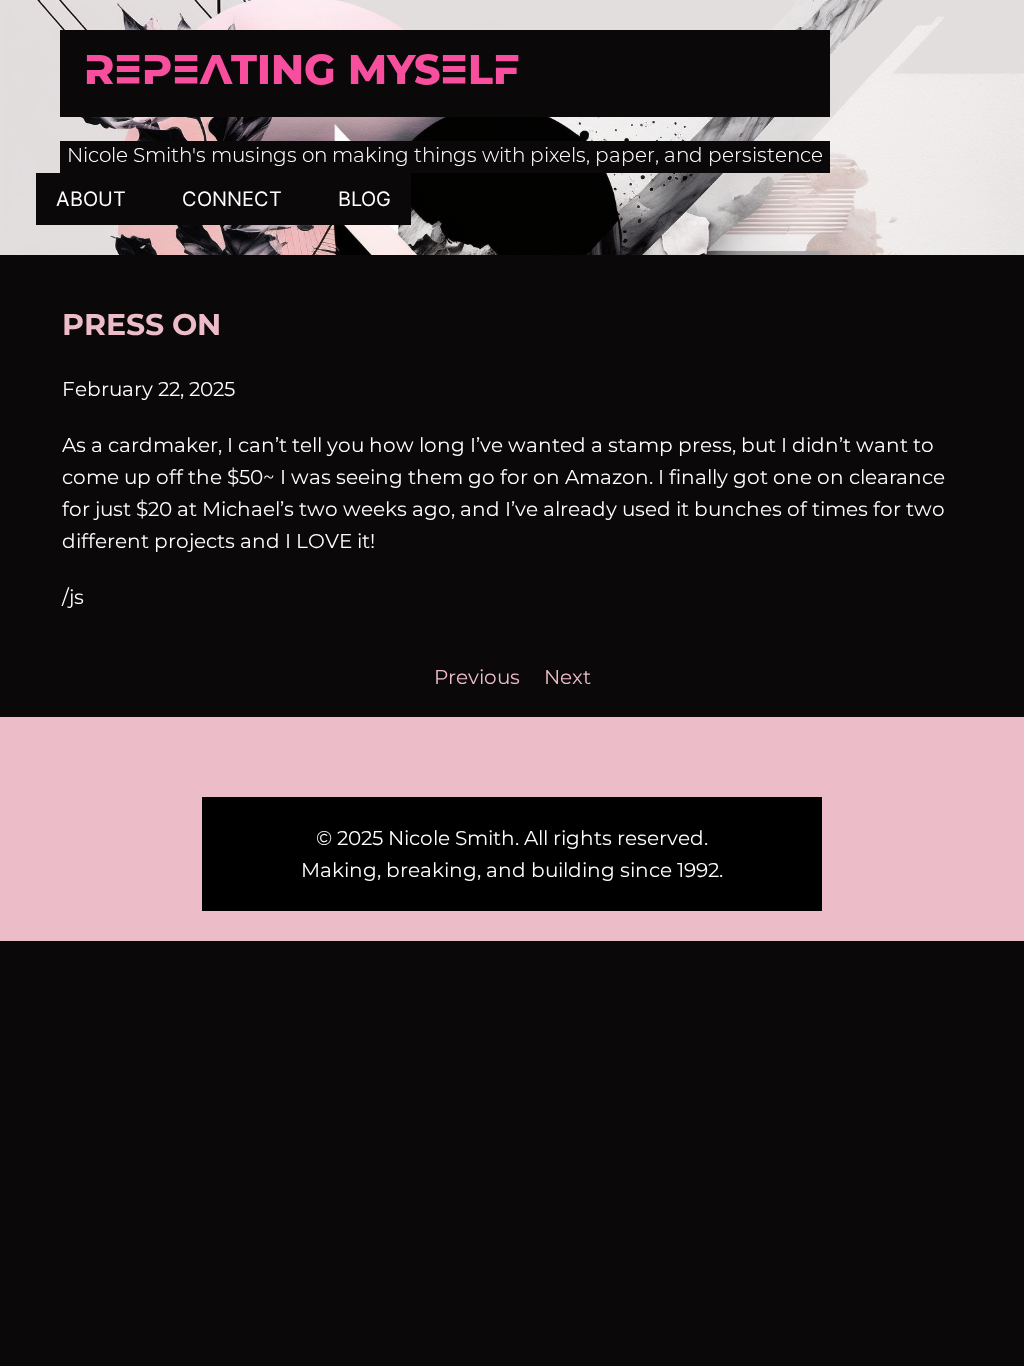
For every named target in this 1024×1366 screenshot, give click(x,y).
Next (567, 677)
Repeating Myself (301, 73)
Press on (141, 324)
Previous (477, 677)
